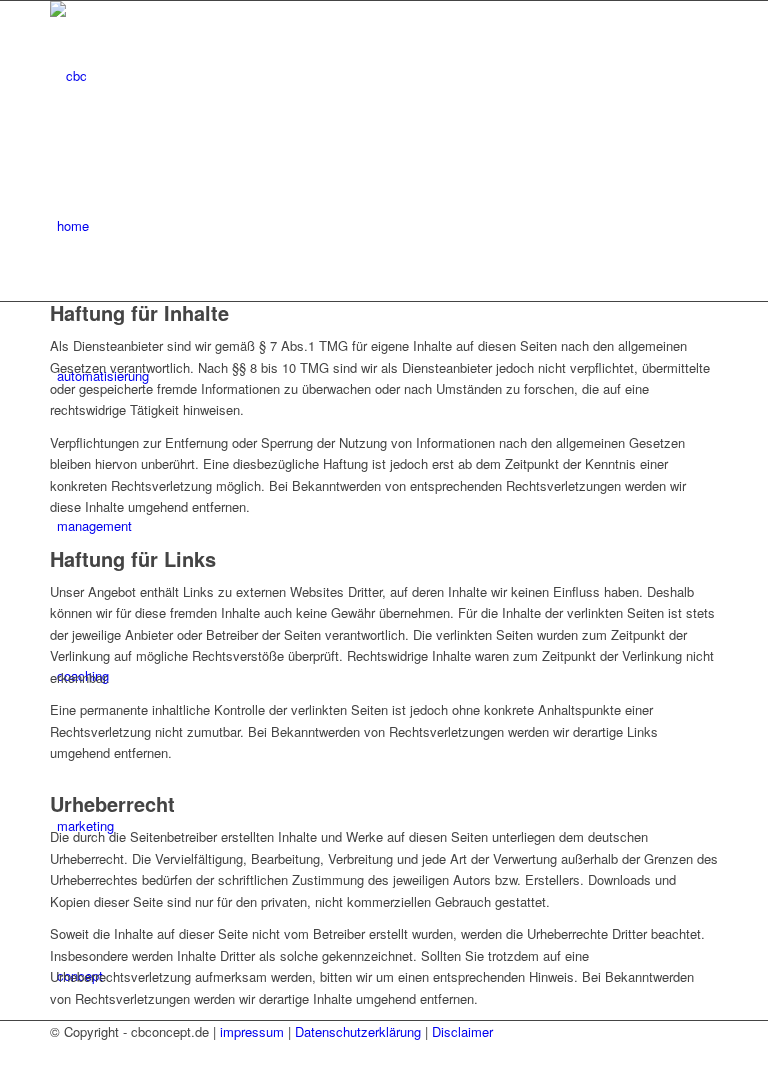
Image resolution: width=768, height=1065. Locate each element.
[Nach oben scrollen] (5, 1053)
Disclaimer (462, 1031)
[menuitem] (387, 226)
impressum (252, 1031)
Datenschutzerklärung (358, 1031)
